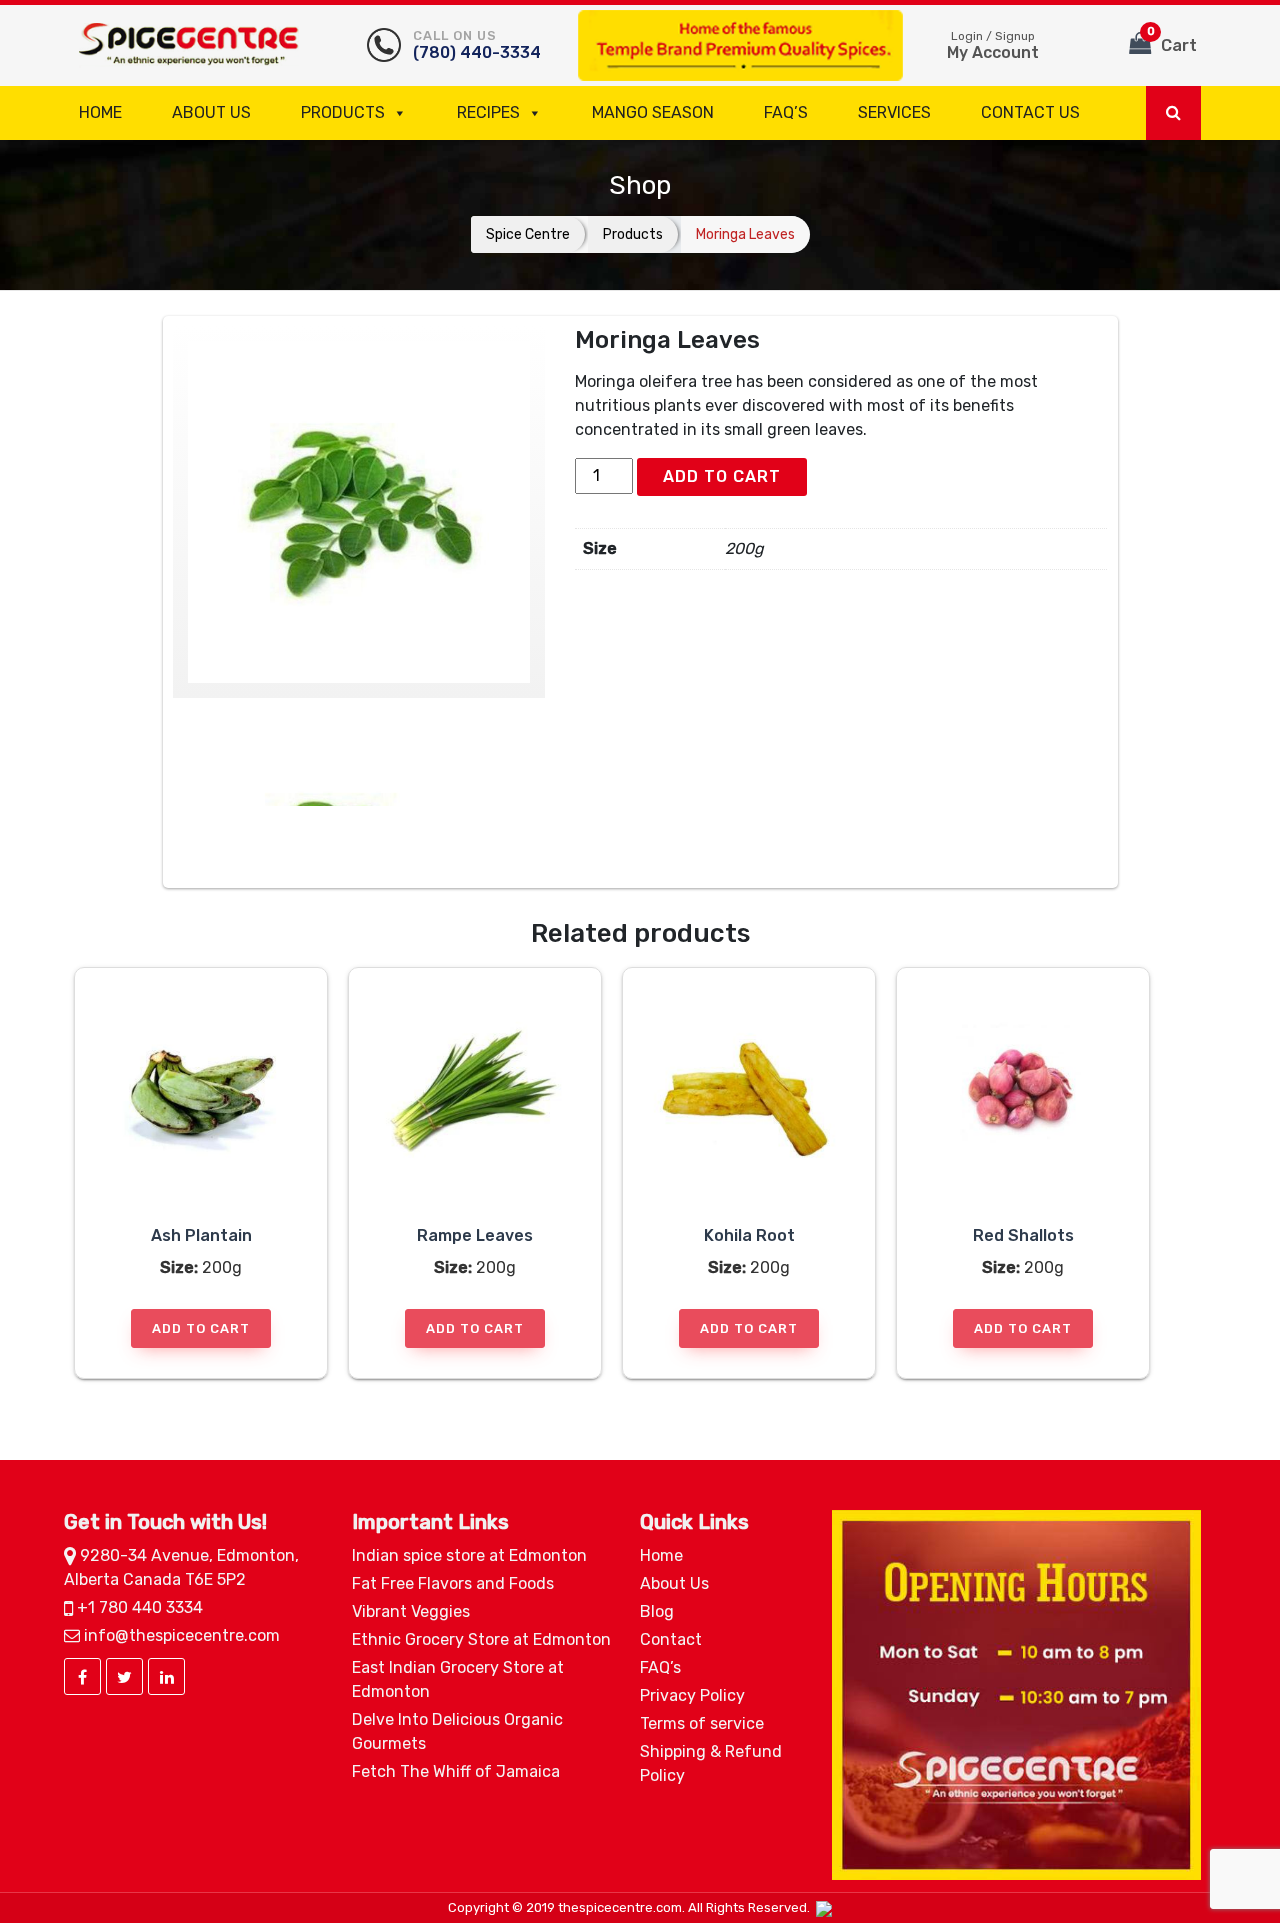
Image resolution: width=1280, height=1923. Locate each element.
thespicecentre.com (620, 1907)
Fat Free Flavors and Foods (453, 1583)
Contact (671, 1639)
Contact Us (1030, 112)
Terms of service (702, 1723)
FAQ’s (786, 112)
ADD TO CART (722, 476)
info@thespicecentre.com (180, 1635)
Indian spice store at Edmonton (469, 1555)
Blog (657, 1611)
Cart (1172, 40)
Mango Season (653, 112)
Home (100, 112)
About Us (211, 112)
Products (343, 112)
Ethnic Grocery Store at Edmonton (481, 1639)
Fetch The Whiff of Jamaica (456, 1771)
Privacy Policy (692, 1695)
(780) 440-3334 (477, 45)
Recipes (488, 112)
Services (894, 112)
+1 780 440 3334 (138, 1607)
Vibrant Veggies (411, 1611)
